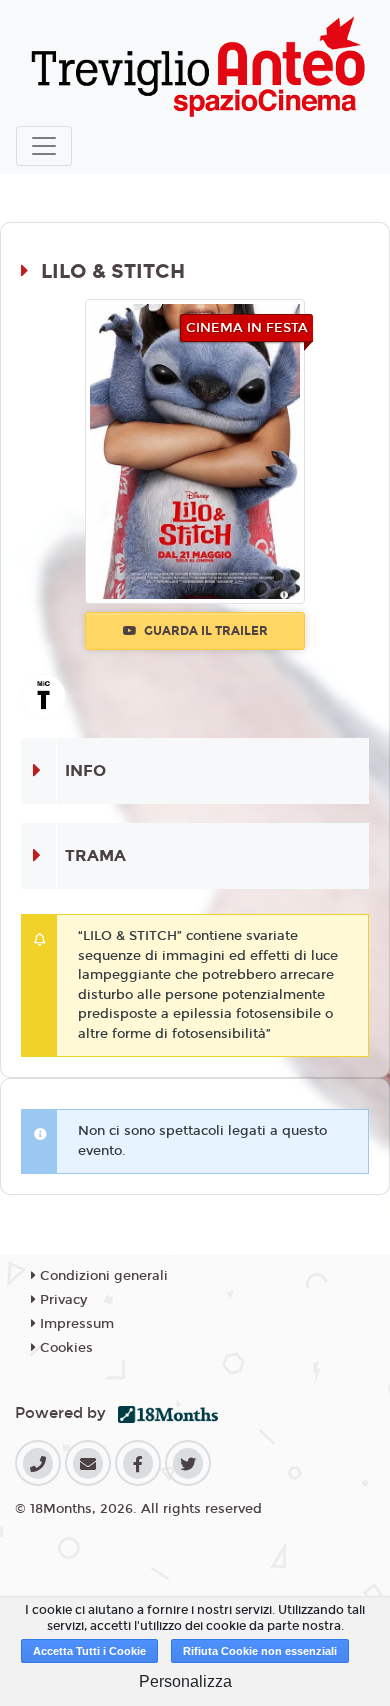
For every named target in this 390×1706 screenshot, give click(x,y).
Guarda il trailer (204, 631)
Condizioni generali (102, 1276)
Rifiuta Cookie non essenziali (260, 1651)
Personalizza (185, 1681)
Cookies (64, 1348)
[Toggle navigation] (44, 146)
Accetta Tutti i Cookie (89, 1651)
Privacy (61, 1300)
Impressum (75, 1324)
